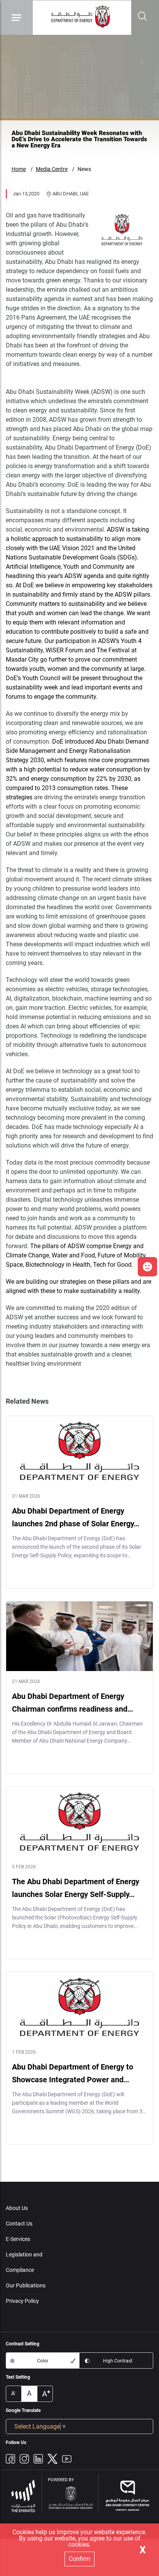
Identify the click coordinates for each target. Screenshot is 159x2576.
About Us (17, 2208)
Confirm (79, 2559)
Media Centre (52, 169)
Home (19, 169)
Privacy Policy (22, 2301)
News (84, 169)
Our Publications (26, 2285)
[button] (147, 1267)
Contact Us (19, 2224)
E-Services (18, 2239)
